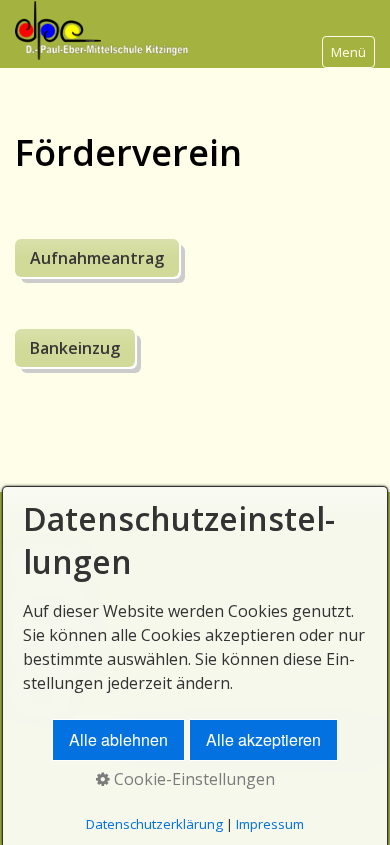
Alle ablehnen (118, 739)
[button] (97, 258)
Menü (348, 52)
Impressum (270, 824)
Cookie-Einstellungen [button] (192, 779)
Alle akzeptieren (263, 739)
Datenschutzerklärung (154, 824)
